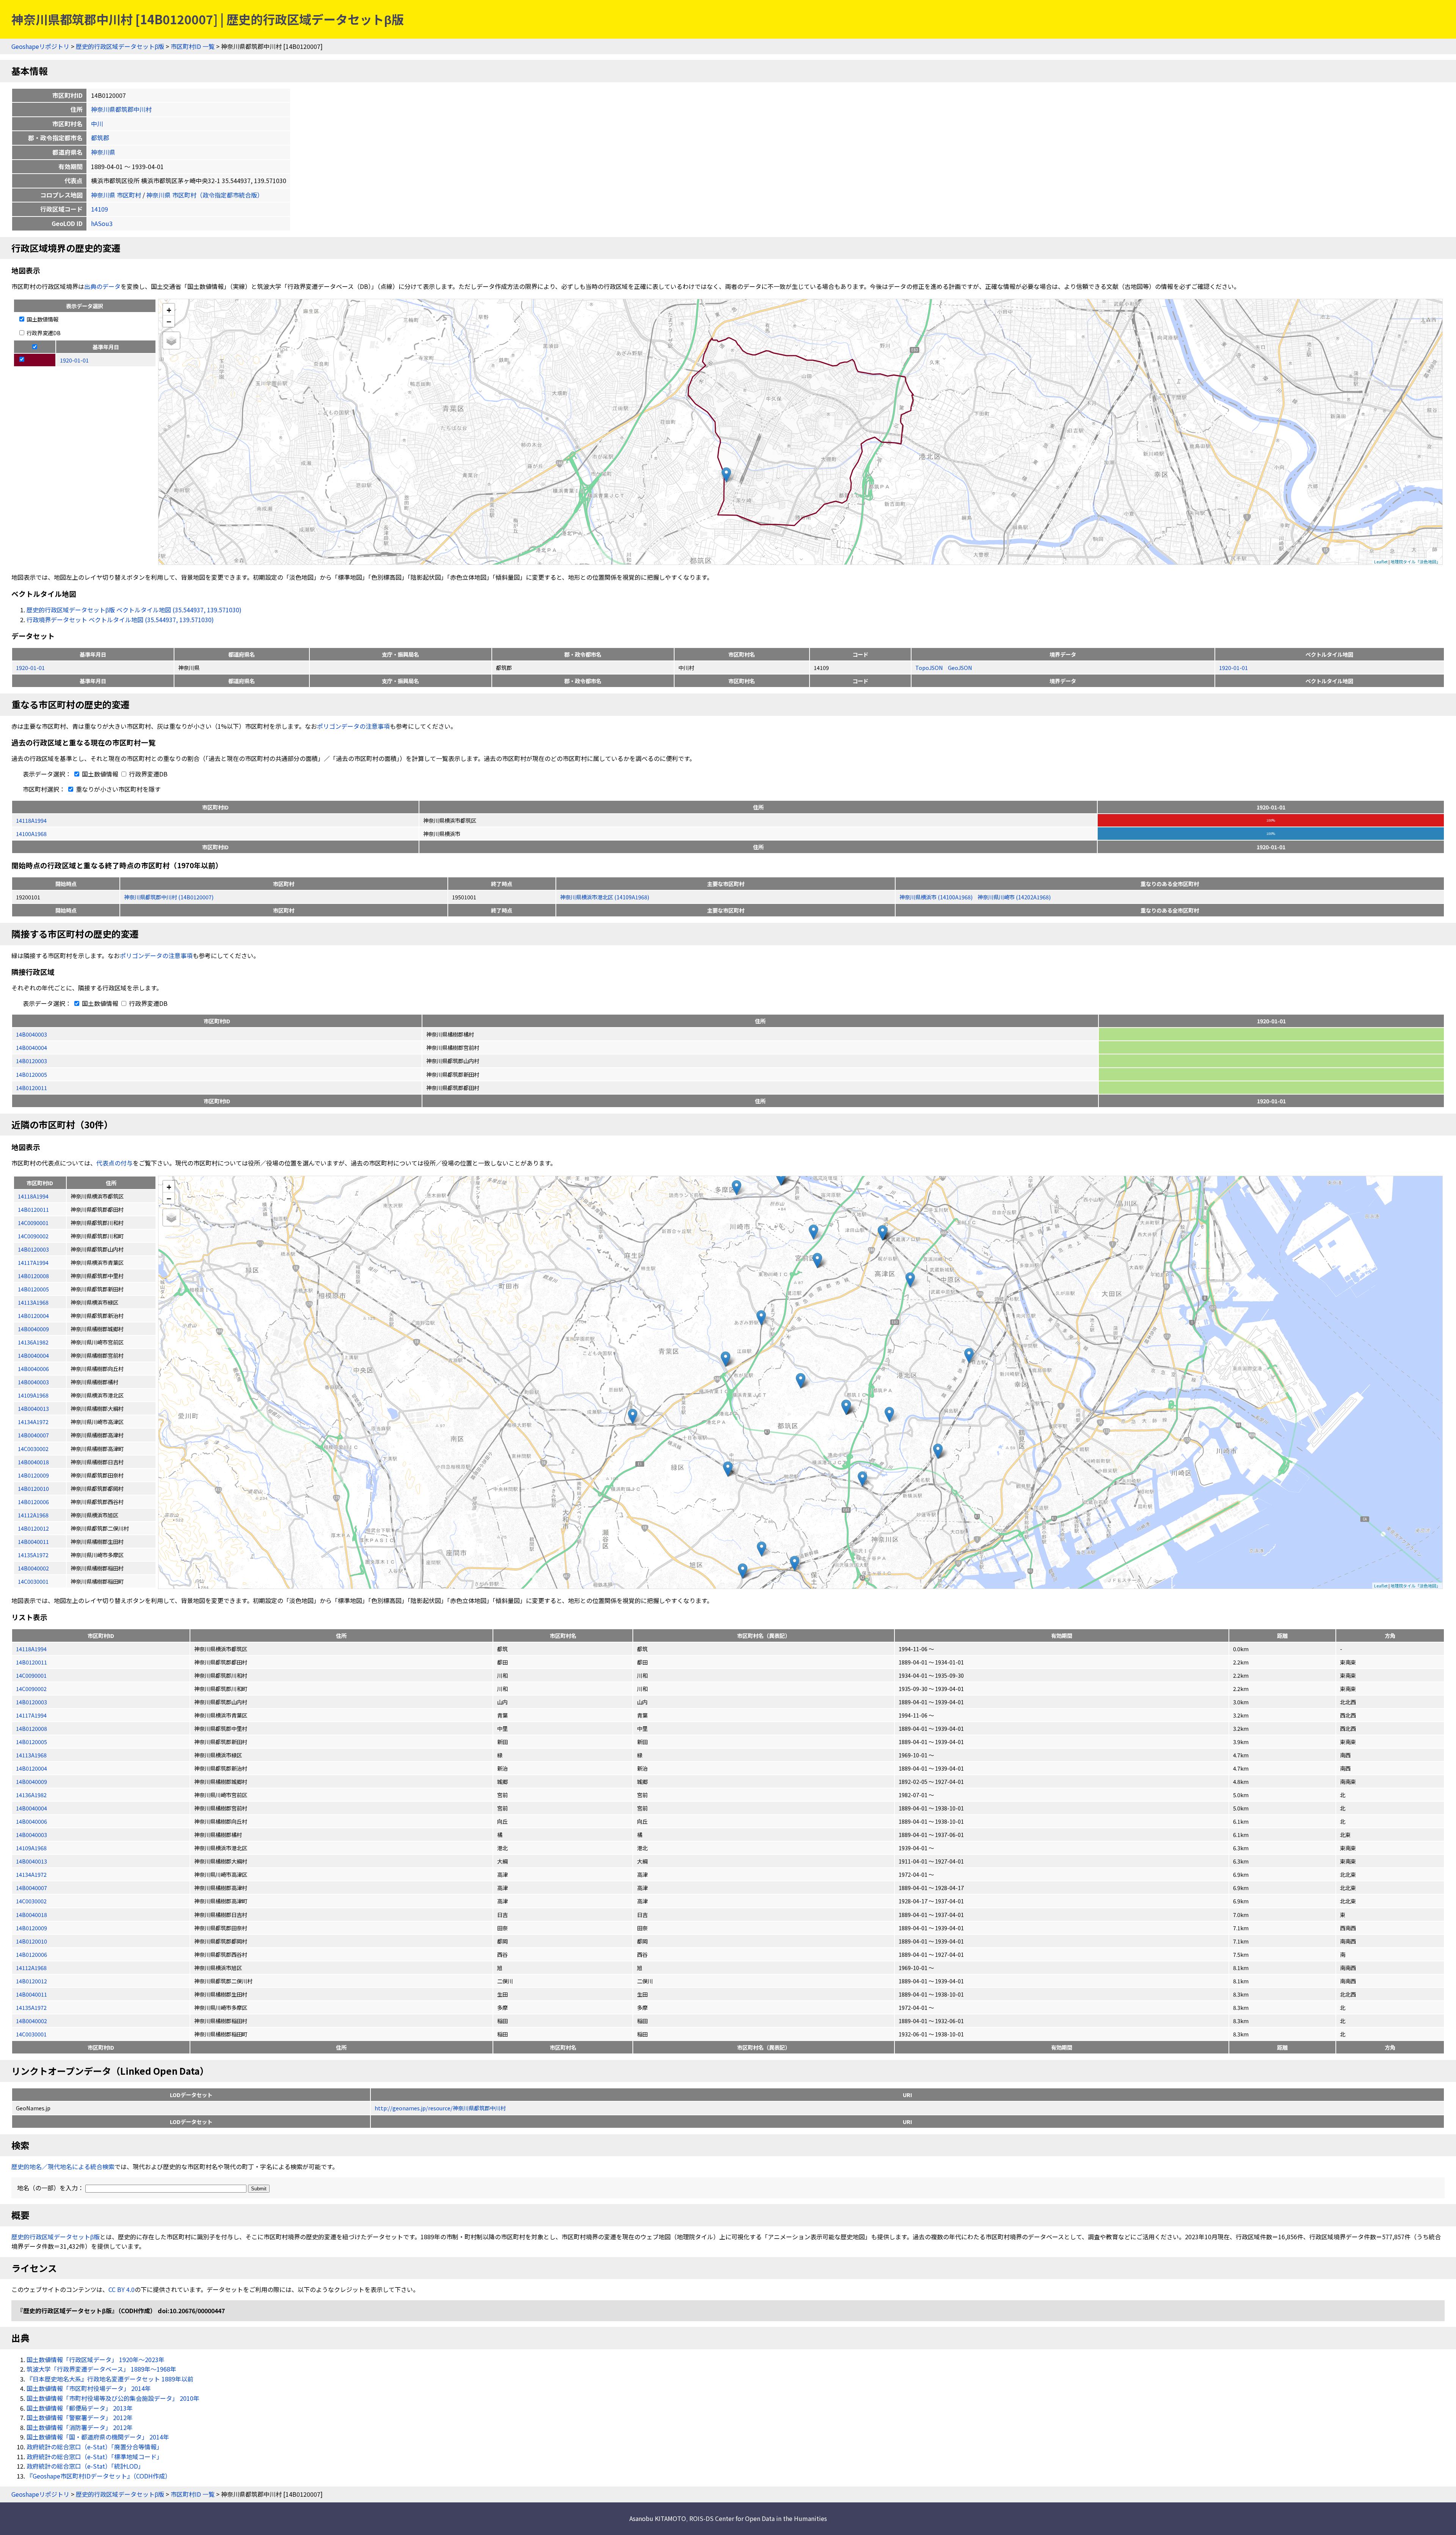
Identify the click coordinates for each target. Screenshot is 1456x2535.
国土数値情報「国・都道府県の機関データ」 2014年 (98, 2437)
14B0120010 (31, 1941)
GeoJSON (960, 667)
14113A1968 (31, 1755)
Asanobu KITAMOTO (658, 2518)
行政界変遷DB (43, 333)
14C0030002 (31, 1901)
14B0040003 (31, 1034)
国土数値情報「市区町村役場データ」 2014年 (89, 2388)
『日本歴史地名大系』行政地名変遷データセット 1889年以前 (110, 2379)
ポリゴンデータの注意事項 (353, 726)
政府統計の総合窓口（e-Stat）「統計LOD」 (85, 2466)
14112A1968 (31, 1968)
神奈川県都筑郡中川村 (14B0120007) (169, 897)
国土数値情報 (42, 319)
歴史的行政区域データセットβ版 (120, 46)
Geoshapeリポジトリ (40, 46)
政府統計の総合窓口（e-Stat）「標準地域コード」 (95, 2457)
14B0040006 (31, 1821)
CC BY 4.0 (122, 2289)
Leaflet (1381, 562)
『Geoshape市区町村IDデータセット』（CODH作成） (99, 2476)
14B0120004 (31, 1768)
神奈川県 (103, 152)
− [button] (169, 321)
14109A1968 (31, 1848)
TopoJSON (930, 667)
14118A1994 (31, 820)
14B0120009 (31, 1928)
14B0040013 (31, 1861)
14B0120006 (31, 1954)
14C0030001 (31, 2034)
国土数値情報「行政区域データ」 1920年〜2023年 (96, 2359)
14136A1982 (31, 1795)
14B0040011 (31, 1994)
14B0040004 (31, 1047)
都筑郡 (100, 138)
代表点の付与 (115, 1163)
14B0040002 (31, 2021)
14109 (100, 209)
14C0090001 (31, 1675)
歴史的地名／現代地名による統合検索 (63, 2166)
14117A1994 (31, 1715)
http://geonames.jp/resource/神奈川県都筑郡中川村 (440, 2108)
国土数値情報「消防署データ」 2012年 (80, 2427)
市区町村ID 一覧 (193, 46)
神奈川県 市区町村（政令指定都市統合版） (205, 195)
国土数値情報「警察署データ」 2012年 (80, 2417)
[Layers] (171, 340)
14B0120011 (31, 1088)
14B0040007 (31, 1888)
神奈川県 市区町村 (116, 195)
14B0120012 (31, 1981)
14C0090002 (31, 1689)
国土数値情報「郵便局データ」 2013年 (80, 2408)
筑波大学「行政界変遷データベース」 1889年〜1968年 (101, 2369)
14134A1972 (31, 1874)
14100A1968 (31, 834)
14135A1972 (31, 2007)
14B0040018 (31, 1915)
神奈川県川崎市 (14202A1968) (1014, 897)
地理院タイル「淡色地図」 (1415, 562)
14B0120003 (31, 1061)
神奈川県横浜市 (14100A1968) (936, 897)
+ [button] (169, 310)
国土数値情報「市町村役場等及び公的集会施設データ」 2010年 (113, 2398)
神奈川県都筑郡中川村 (121, 109)
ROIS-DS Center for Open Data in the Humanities (758, 2518)
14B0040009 (31, 1781)
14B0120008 (31, 1728)
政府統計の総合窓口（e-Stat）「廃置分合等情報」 (95, 2447)
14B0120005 (31, 1074)
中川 (97, 124)
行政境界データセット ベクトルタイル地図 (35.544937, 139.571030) (120, 620)
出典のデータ (102, 286)
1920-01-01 (30, 667)
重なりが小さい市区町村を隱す (118, 789)
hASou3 (102, 223)
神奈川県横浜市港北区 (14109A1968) (605, 897)
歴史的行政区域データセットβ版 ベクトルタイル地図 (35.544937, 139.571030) (134, 610)
